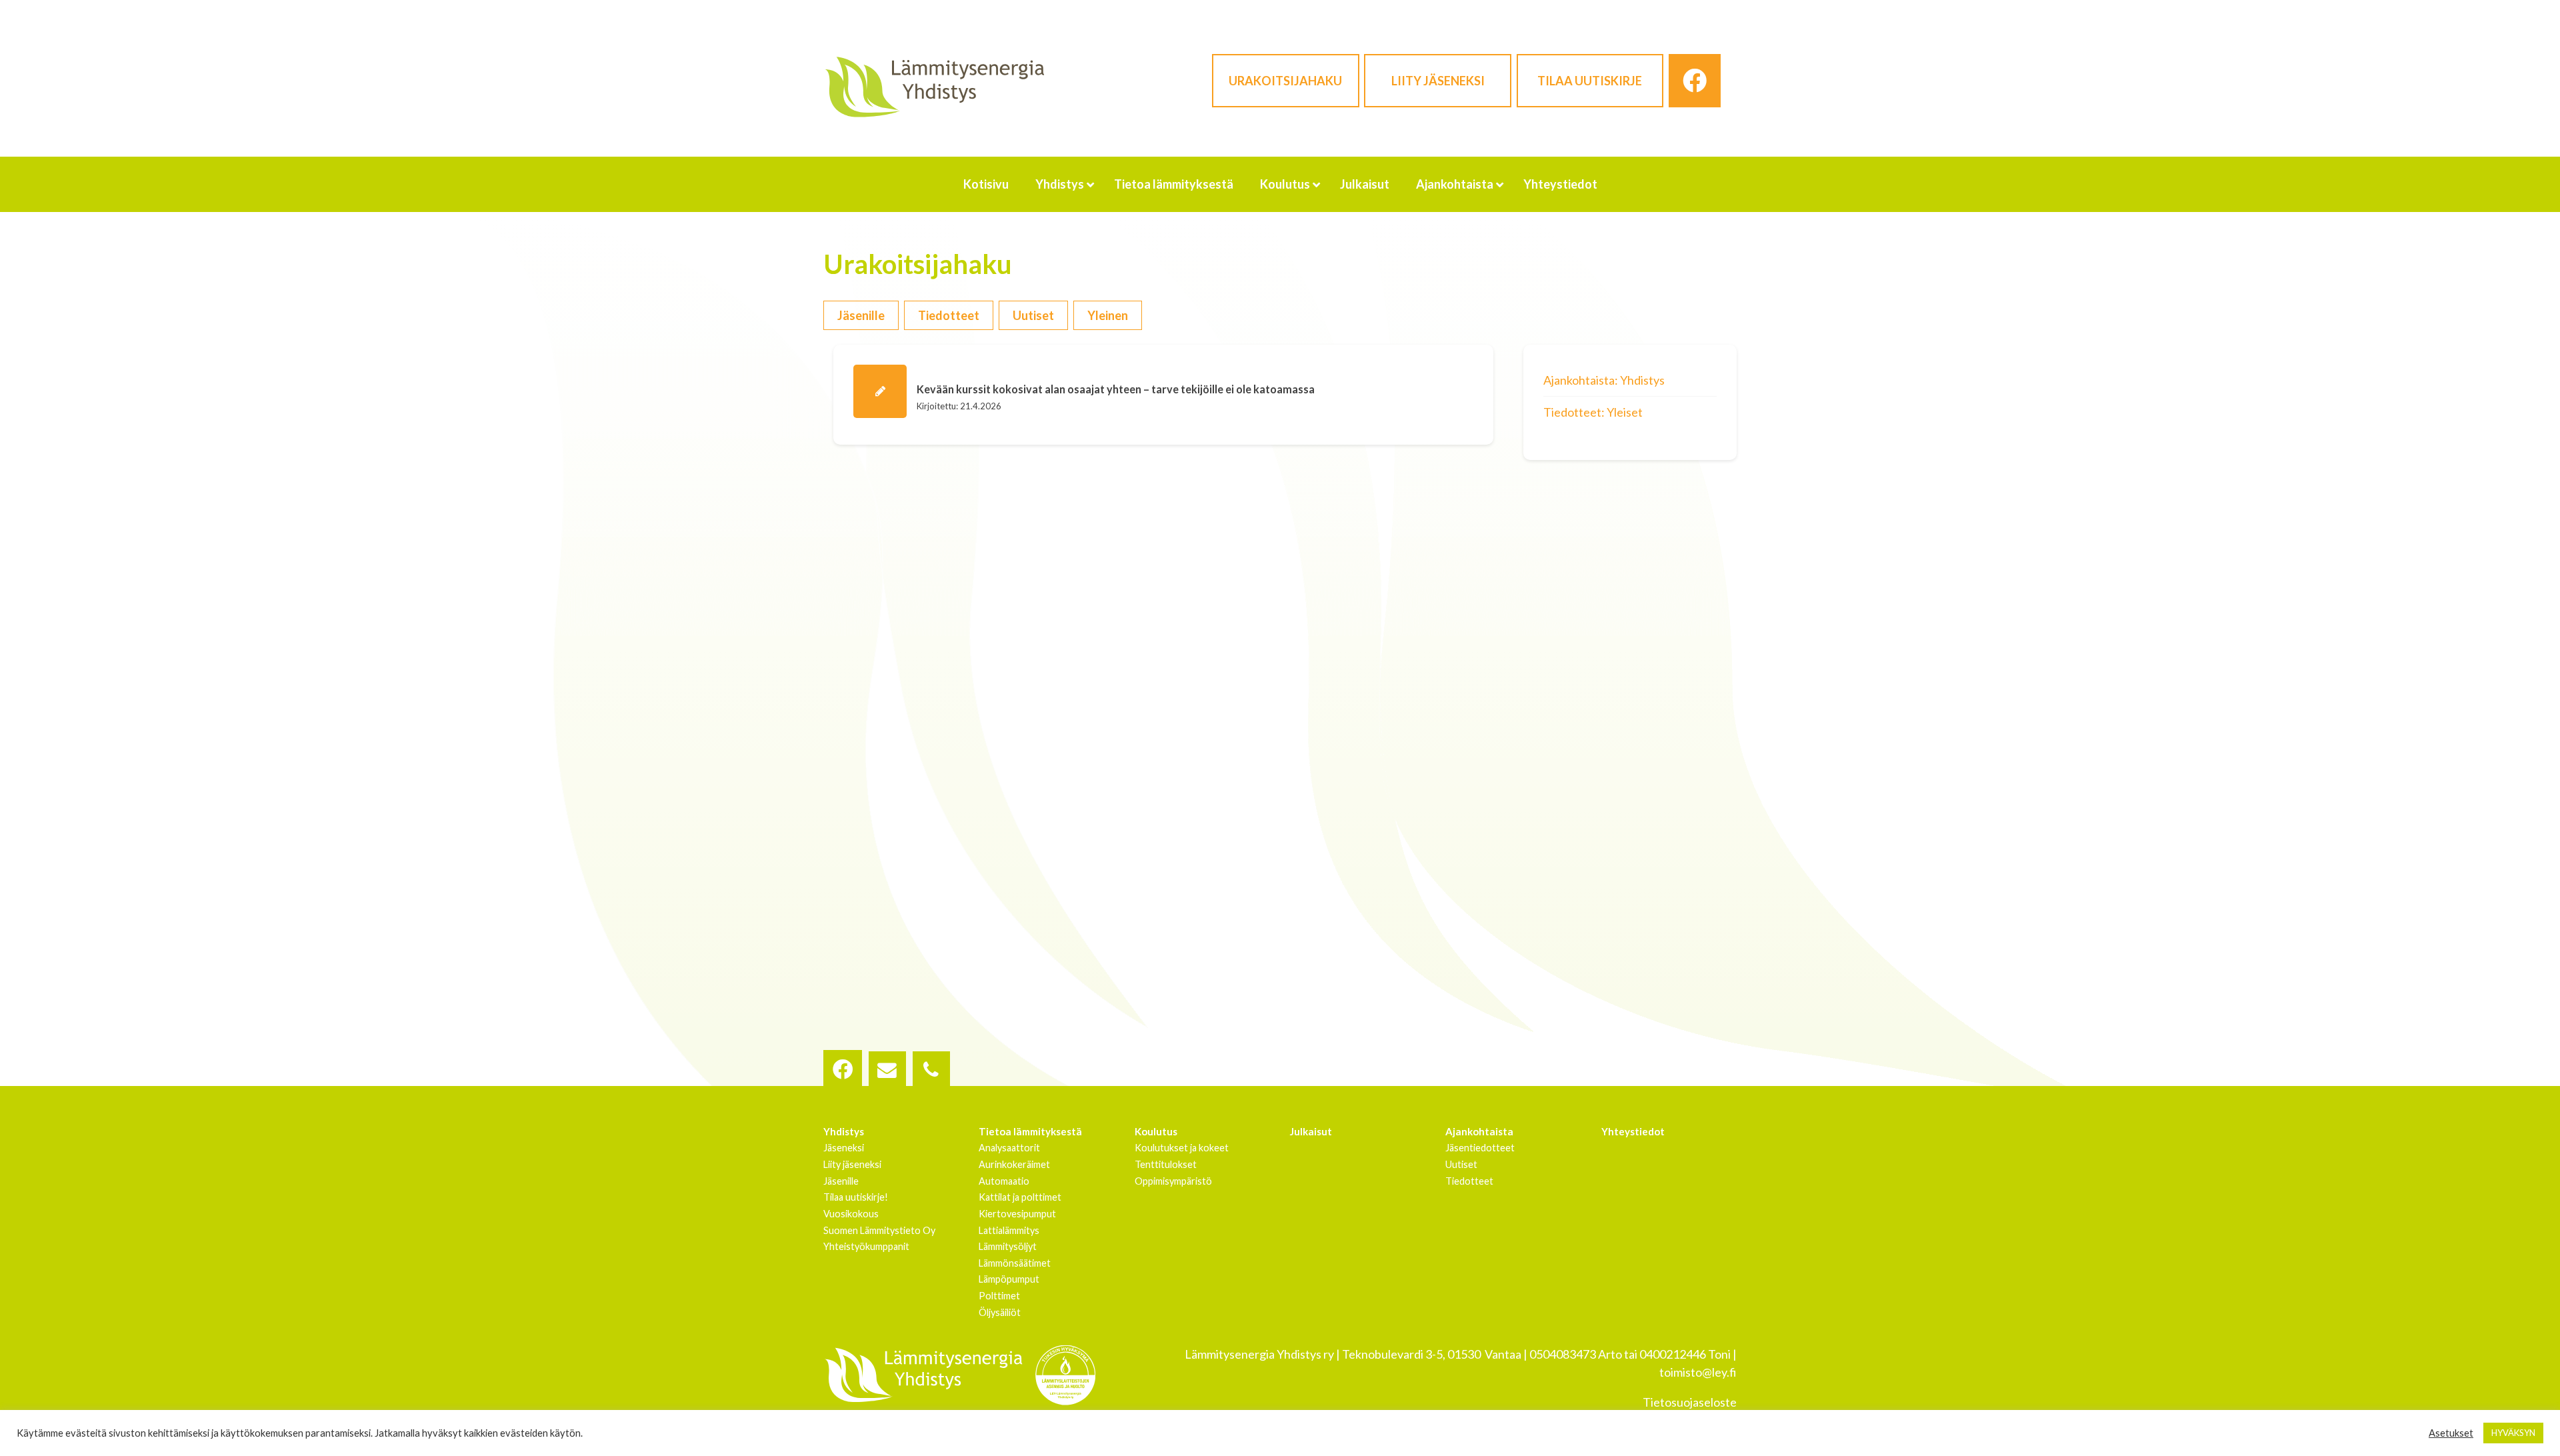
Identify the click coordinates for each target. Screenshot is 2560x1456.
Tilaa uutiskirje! (856, 1197)
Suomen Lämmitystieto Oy (879, 1230)
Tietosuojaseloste (1690, 1402)
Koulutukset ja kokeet (1182, 1148)
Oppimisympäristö (1173, 1181)
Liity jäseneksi (1438, 81)
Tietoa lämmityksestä (1030, 1131)
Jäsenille (861, 315)
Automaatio (1004, 1181)
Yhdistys (844, 1131)
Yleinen (1108, 315)
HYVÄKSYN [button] (2513, 1433)
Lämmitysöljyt (1008, 1246)
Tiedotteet (949, 315)
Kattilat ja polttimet (1020, 1197)
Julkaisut (1311, 1131)
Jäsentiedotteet (1480, 1148)
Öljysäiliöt (1000, 1312)
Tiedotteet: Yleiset (1593, 412)
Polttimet (999, 1296)
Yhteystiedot (1633, 1131)
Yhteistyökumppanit (866, 1246)
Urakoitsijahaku (1285, 81)
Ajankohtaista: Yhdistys (1604, 380)
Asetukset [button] (2451, 1433)
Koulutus (1156, 1131)
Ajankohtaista (1479, 1131)
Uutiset (1033, 315)
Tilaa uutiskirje (1590, 81)
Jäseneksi (844, 1148)
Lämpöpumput (1009, 1279)
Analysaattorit (1009, 1148)
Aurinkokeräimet (1014, 1164)
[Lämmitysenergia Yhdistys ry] (934, 86)
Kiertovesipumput (1017, 1214)
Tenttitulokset (1166, 1164)
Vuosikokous (851, 1214)
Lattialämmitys (1009, 1230)
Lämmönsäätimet (1015, 1263)
